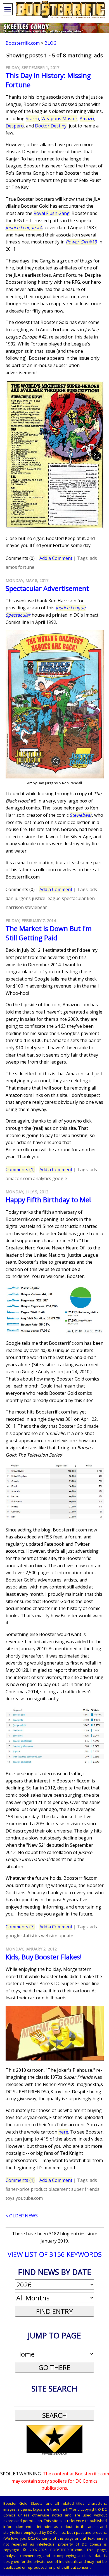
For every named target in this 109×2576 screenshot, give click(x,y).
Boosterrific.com (23, 43)
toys (10, 2198)
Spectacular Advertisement (47, 588)
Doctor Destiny (51, 126)
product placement (50, 2189)
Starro (32, 119)
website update (57, 1936)
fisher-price (18, 2189)
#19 (81, 242)
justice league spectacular (59, 898)
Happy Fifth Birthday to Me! (48, 1200)
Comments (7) (20, 1927)
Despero (15, 126)
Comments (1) (20, 1169)
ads (93, 558)
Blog (50, 43)
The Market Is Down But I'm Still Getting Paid (49, 933)
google (60, 1178)
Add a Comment (56, 558)
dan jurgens (18, 898)
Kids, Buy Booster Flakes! (44, 1957)
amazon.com (19, 1178)
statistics (31, 1936)
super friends (85, 2189)
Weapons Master (59, 119)
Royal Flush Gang (52, 213)
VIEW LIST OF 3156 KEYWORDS (55, 2254)
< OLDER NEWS (22, 2216)
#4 (24, 228)
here (63, 2132)
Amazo (87, 119)
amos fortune (20, 567)
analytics (42, 1178)
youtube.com (29, 2198)
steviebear (36, 907)
